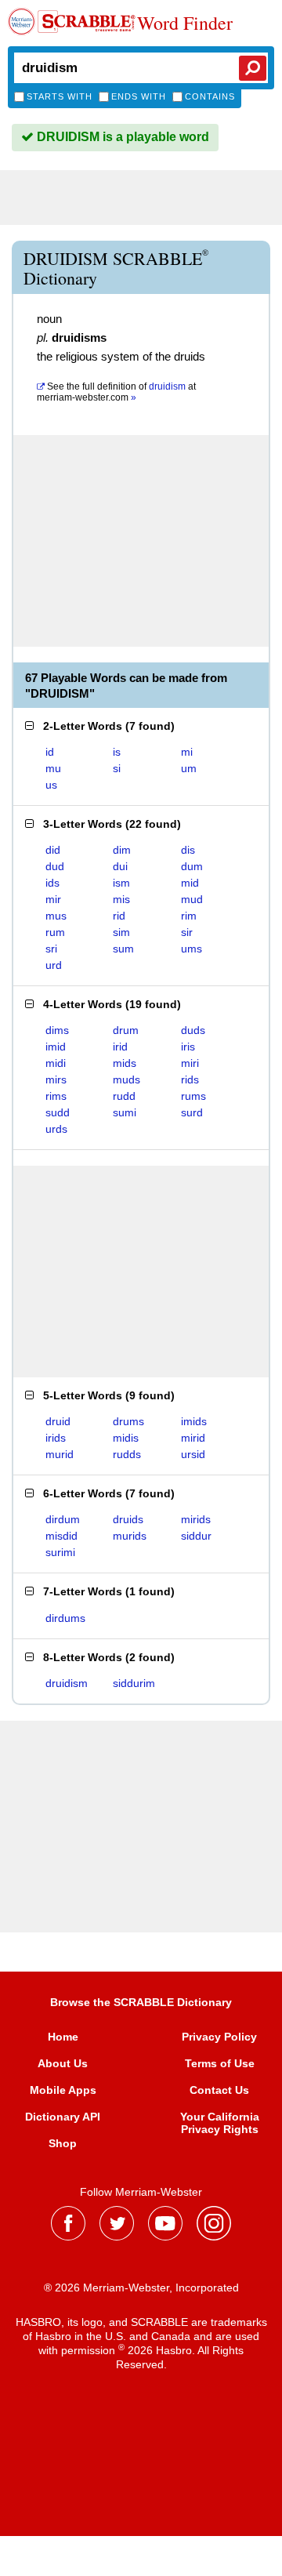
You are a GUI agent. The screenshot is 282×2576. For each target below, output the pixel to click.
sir (187, 932)
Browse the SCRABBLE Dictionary (141, 2002)
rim (189, 916)
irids (56, 1438)
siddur (196, 1536)
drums (128, 1421)
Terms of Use (220, 2063)
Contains (210, 96)
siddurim (134, 1683)
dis (188, 850)
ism (121, 883)
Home (63, 2037)
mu (53, 768)
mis (121, 899)
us (51, 785)
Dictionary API (63, 2117)
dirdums (65, 1618)
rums (193, 1096)
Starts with (60, 96)
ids (52, 883)
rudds (127, 1454)
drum (126, 1030)
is (117, 752)
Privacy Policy (219, 2037)
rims (56, 1096)
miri (190, 1063)
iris (188, 1047)
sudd (58, 1112)
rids (190, 1079)
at (116, 392)
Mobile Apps (63, 2090)
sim (121, 932)
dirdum (63, 1519)
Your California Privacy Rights (220, 2123)
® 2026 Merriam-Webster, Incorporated (141, 2288)
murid (60, 1454)
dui (120, 866)
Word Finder (185, 24)
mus (56, 916)
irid (120, 1047)
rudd (124, 1096)
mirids (196, 1519)
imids (194, 1421)
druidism (67, 1683)
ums (192, 949)
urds (56, 1129)
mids (125, 1063)
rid (119, 916)
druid (58, 1421)
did (53, 850)
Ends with (139, 96)
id (50, 752)
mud (192, 899)
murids (130, 1536)
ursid (193, 1454)
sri (51, 949)
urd (54, 965)
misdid (61, 1536)
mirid (193, 1438)
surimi (60, 1552)
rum (55, 932)
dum (192, 866)
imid (56, 1047)
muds (127, 1079)
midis (126, 1438)
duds (193, 1030)
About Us (63, 2063)
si (117, 768)
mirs (56, 1079)
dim (122, 850)
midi (56, 1063)
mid (190, 883)
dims (57, 1030)
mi (187, 752)
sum (123, 949)
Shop (63, 2143)
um (189, 768)
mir (53, 899)
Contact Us (219, 2090)
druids (128, 1519)
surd (192, 1112)
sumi (125, 1112)
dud (55, 866)
